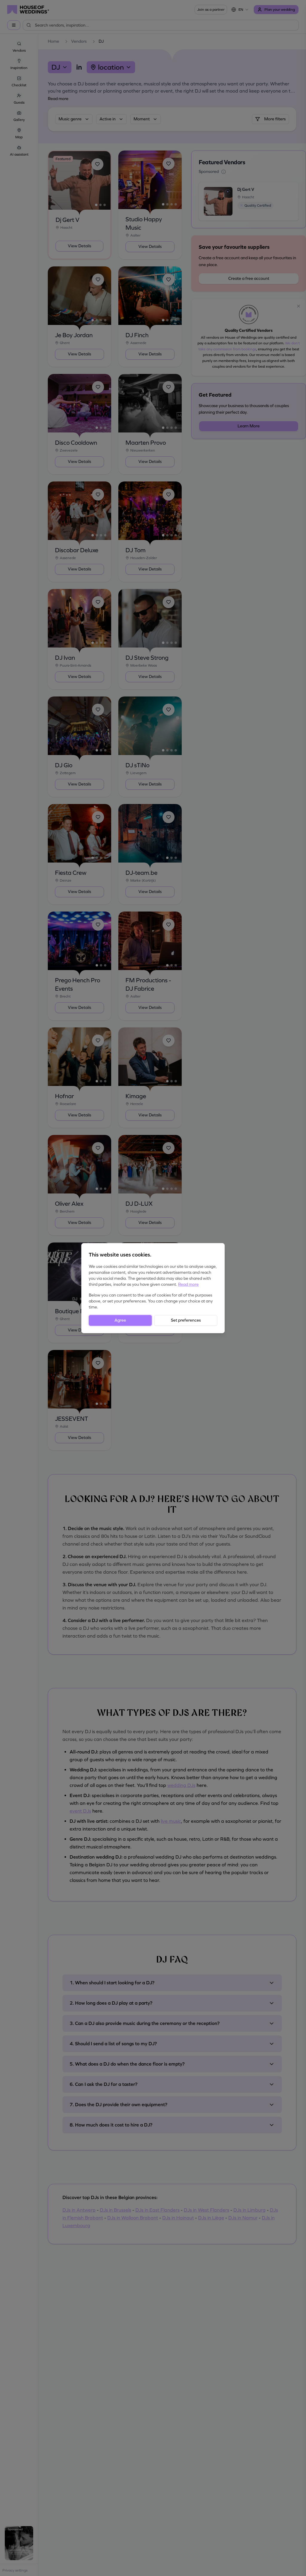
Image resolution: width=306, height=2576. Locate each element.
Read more (188, 1284)
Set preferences (186, 1320)
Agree (120, 1320)
